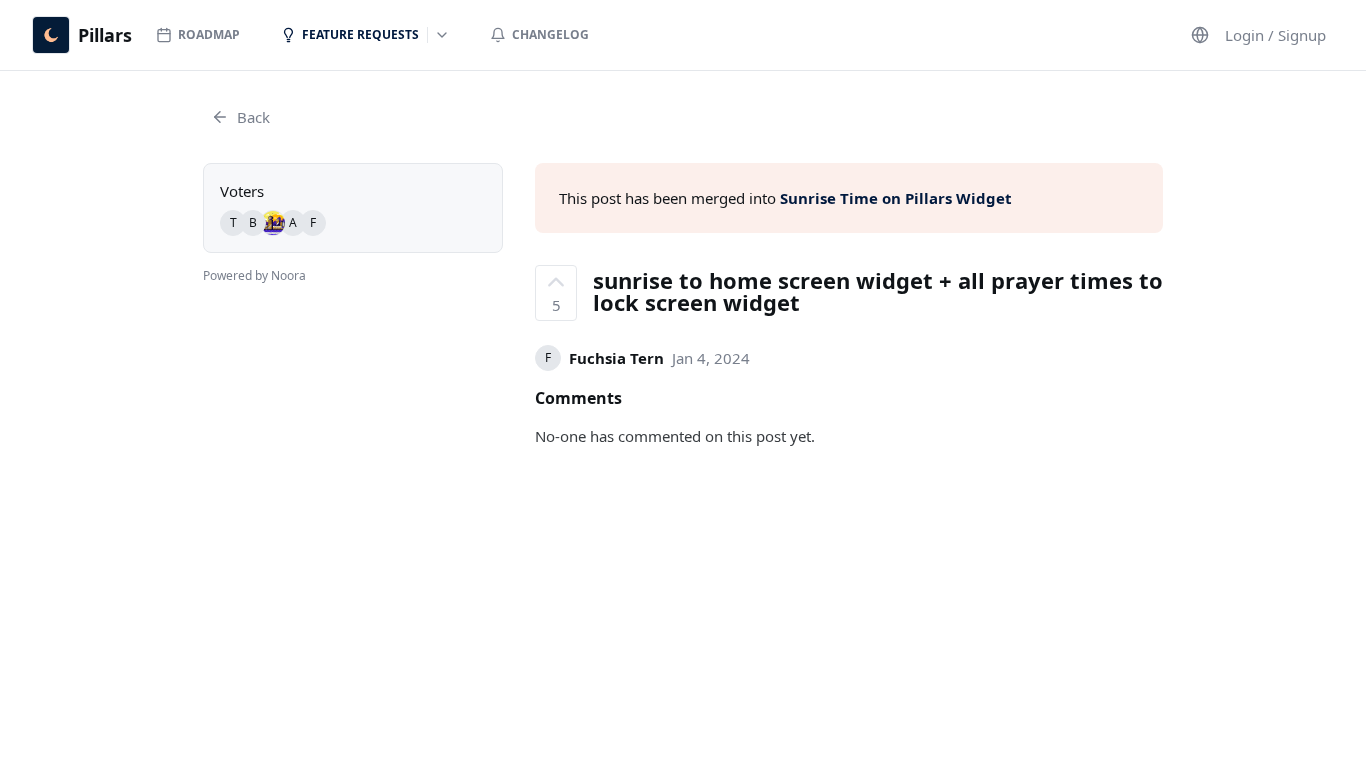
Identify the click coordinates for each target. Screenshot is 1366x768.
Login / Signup (1275, 35)
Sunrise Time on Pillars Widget (896, 198)
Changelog (550, 34)
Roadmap (209, 34)
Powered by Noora (254, 275)
